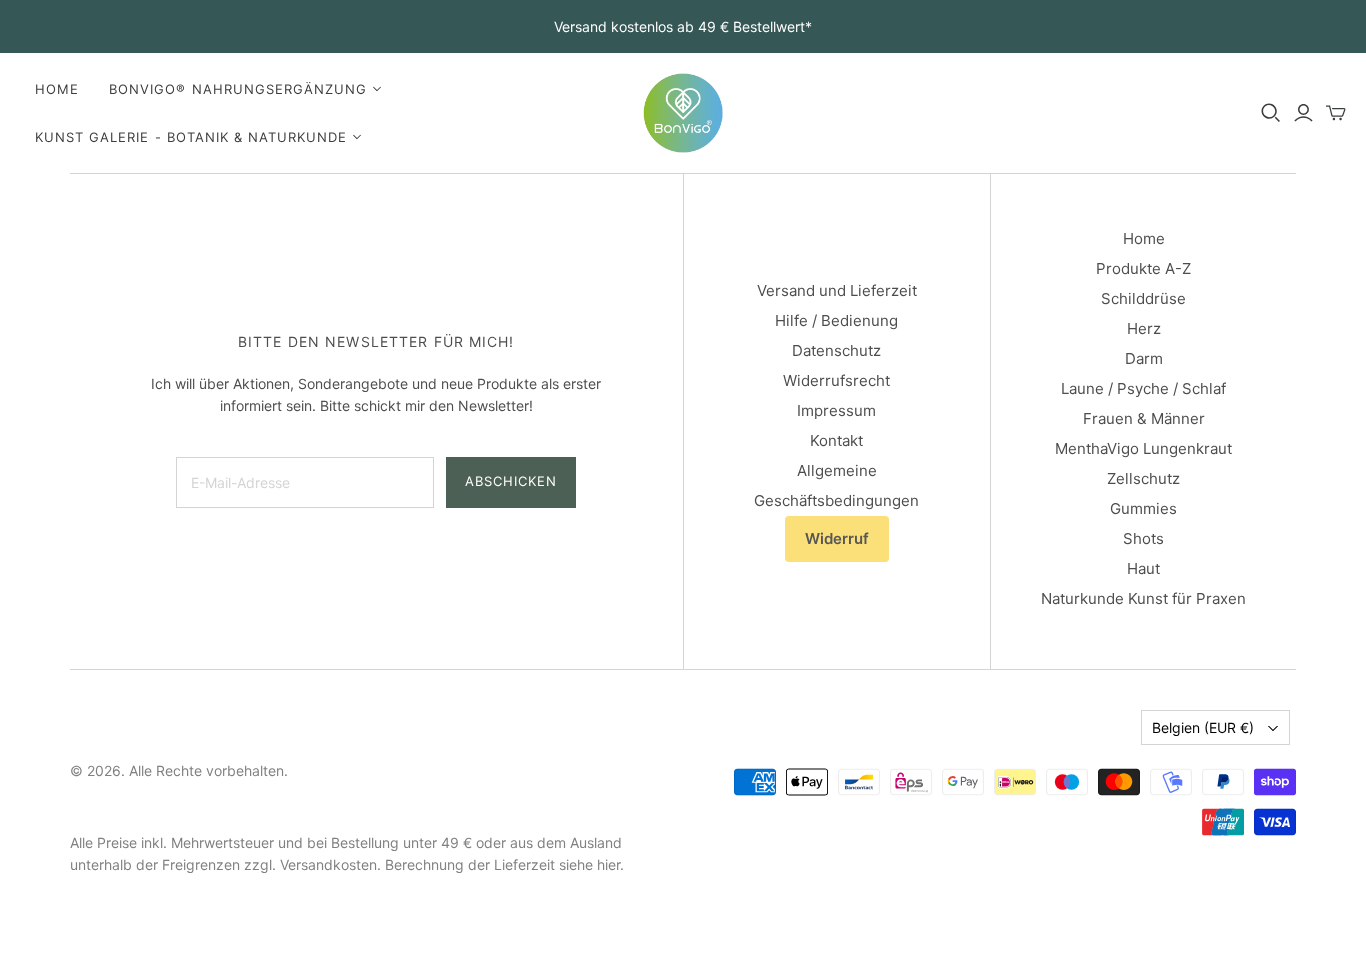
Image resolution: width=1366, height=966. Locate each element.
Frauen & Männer (1144, 418)
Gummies (1143, 508)
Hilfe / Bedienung (836, 320)
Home (57, 89)
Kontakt (836, 440)
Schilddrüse (1143, 298)
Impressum (836, 410)
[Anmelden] (1303, 113)
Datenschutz (836, 350)
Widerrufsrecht (836, 380)
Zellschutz (1143, 478)
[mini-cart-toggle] (1336, 113)
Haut (1143, 568)
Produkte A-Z (1143, 268)
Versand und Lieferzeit (837, 290)
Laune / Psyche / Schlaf (1143, 388)
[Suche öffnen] (1271, 113)
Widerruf (837, 538)
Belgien (1203, 727)
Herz (1144, 328)
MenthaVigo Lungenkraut (1143, 448)
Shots (1143, 538)
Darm (1144, 358)
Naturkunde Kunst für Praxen (1143, 598)
